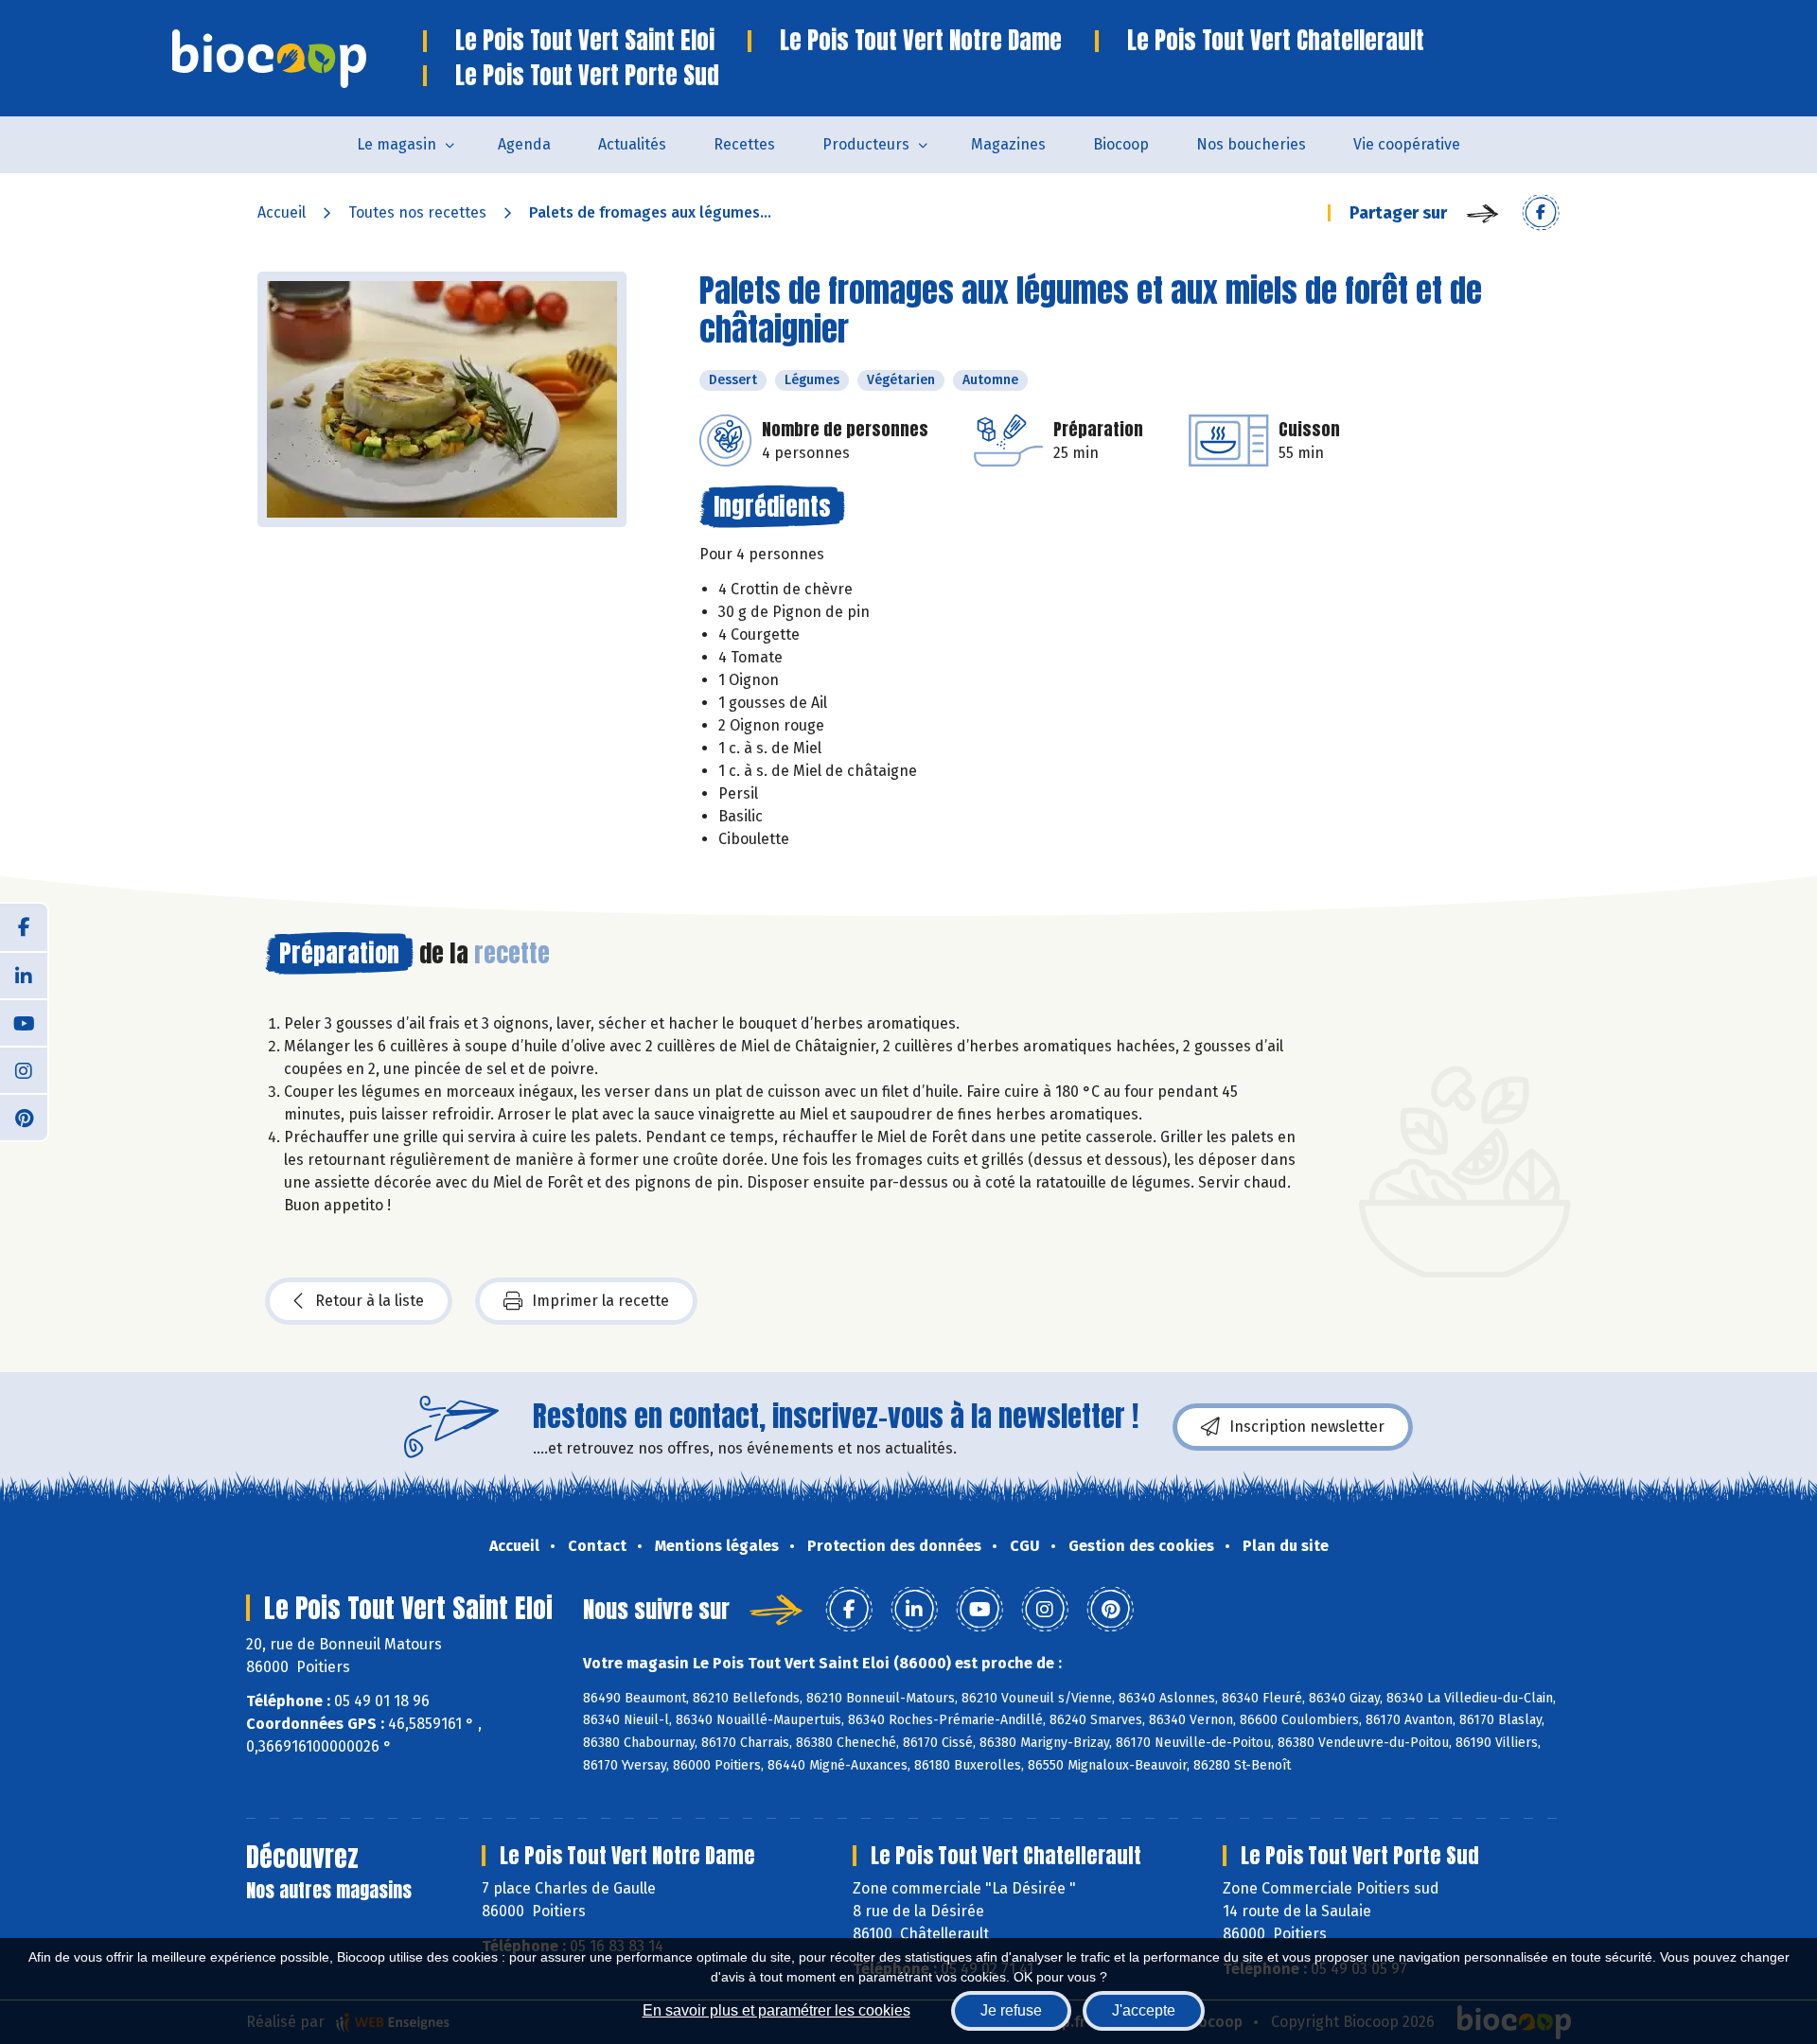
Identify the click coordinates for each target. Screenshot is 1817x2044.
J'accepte (1144, 2010)
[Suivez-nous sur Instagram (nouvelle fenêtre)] (24, 1069)
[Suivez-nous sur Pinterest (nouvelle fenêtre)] (24, 1117)
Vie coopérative (1407, 144)
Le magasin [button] (397, 144)
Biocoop (1121, 144)
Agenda (524, 144)
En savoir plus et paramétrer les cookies (776, 2010)
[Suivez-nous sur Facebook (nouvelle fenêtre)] (24, 927)
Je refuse (1011, 2010)
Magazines (1008, 144)
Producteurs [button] (866, 144)
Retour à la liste (370, 1301)
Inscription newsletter (1307, 1427)
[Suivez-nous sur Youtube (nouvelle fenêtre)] (24, 1022)
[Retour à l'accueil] (298, 59)
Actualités (632, 144)
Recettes (744, 144)
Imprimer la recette (600, 1301)
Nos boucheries (1251, 144)
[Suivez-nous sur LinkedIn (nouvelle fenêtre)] (24, 975)
